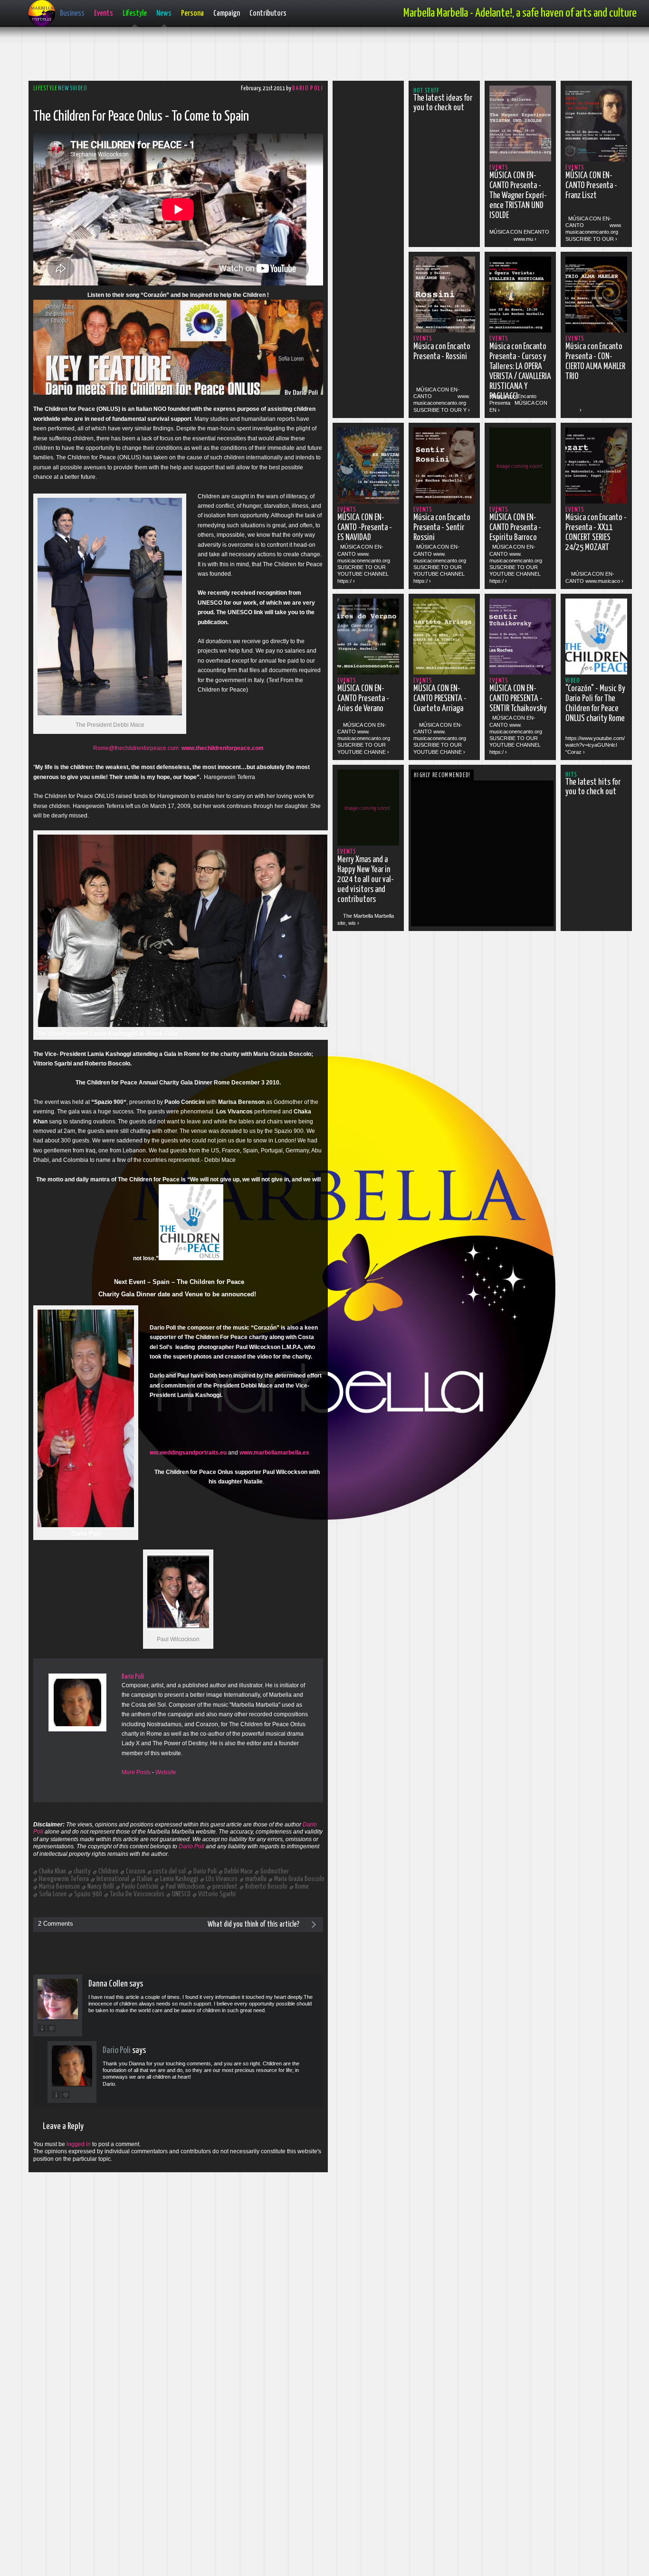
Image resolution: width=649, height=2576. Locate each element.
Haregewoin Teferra (64, 1879)
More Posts (136, 1772)
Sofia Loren (53, 1894)
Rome (302, 1887)
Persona (192, 14)
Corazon (136, 1871)
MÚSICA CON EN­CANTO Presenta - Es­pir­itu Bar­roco (515, 528)
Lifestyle (135, 14)
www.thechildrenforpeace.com (223, 748)
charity (82, 1871)
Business (72, 14)
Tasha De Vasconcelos (137, 1894)
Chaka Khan (52, 1871)
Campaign (227, 14)
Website (166, 1772)
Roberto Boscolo (266, 1887)
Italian (145, 1879)
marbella (256, 1879)
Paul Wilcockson (185, 1887)
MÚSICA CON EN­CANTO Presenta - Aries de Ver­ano (363, 699)
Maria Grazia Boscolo (299, 1879)
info (42, 2028)
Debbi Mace (239, 1871)
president (225, 1887)
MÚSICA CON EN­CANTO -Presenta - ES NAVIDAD (365, 528)
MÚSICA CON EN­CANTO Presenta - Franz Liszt (591, 186)
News (164, 14)
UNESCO (181, 1894)
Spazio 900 (88, 1894)
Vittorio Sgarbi (217, 1894)
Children (108, 1871)
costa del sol (169, 1871)
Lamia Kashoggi (179, 1879)
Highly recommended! (442, 775)
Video (80, 89)
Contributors (268, 14)
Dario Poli (308, 89)
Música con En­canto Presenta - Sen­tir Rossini (442, 528)
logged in (79, 2144)
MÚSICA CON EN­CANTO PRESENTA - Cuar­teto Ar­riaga (440, 699)
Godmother (275, 1871)
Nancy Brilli (101, 1887)
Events (104, 14)
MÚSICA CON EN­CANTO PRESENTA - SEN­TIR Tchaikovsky (518, 699)
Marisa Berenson (59, 1887)
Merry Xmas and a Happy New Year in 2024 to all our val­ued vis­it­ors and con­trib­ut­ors (366, 880)
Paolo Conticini (140, 1887)
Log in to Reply (51, 2028)
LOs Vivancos (222, 1879)
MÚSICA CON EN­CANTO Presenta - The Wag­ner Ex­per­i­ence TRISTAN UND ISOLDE (518, 196)
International (113, 1879)
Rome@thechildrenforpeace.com (136, 748)
